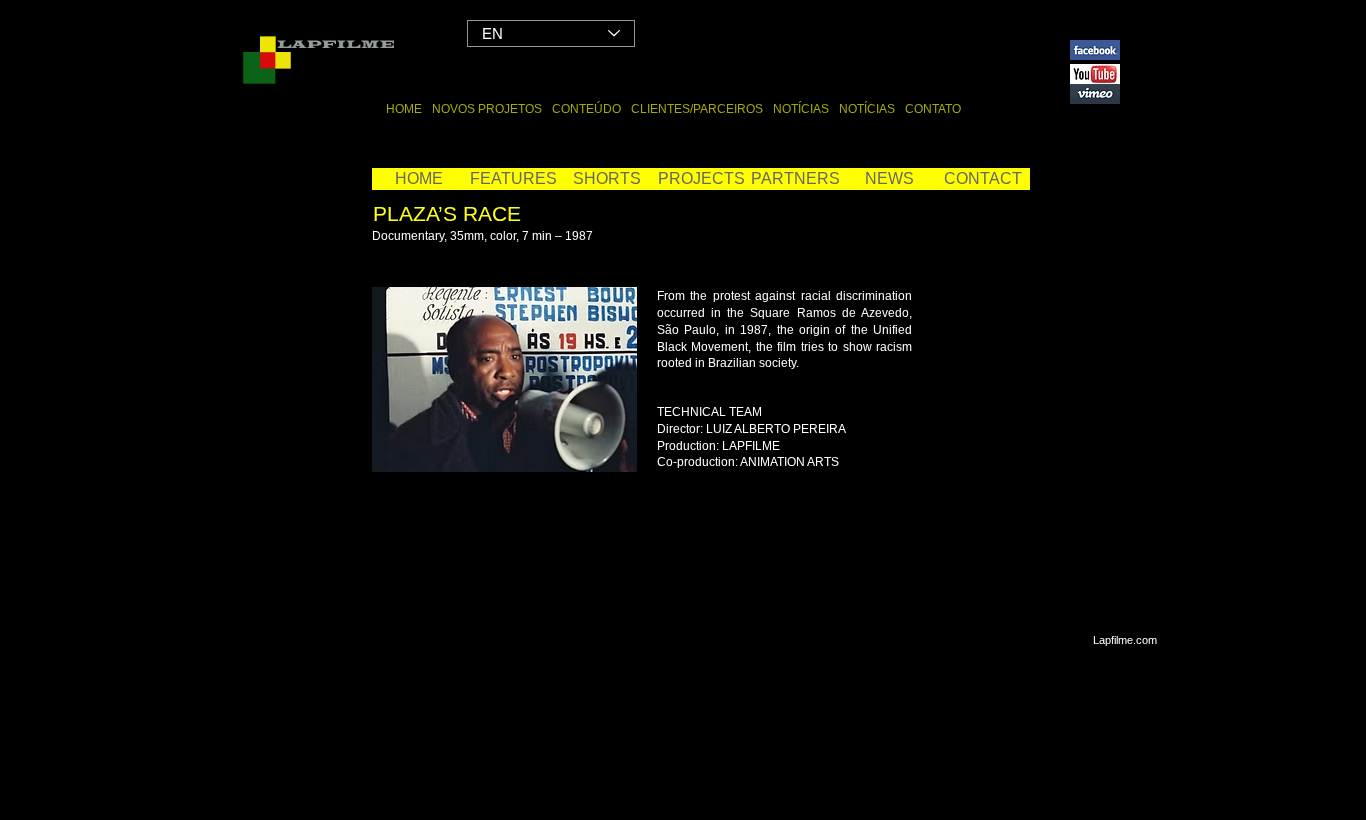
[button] (701, 179)
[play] (607, 442)
